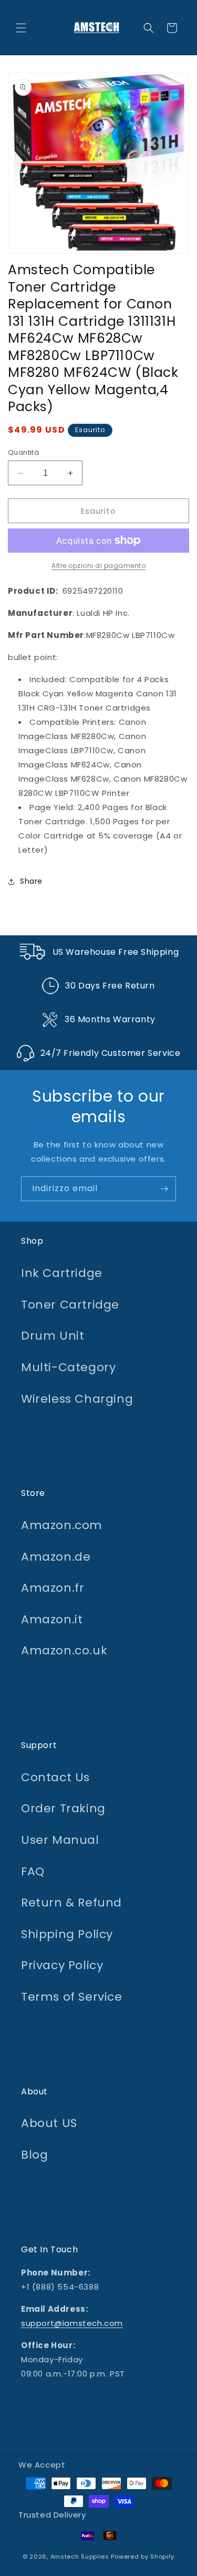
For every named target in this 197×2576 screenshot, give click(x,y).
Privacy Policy (62, 1965)
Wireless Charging (77, 1399)
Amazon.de (56, 1557)
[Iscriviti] (164, 1189)
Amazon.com (62, 1525)
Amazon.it (52, 1619)
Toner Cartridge (70, 1305)
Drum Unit (53, 1336)
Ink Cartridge (62, 1273)
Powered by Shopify (143, 2557)
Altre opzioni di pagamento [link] (98, 566)
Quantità (23, 452)
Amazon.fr (53, 1588)
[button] (21, 28)
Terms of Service (72, 1997)
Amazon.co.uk (64, 1650)
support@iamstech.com (72, 2323)
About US (49, 2123)
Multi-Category (68, 1367)
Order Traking (63, 1808)
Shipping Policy (67, 1934)
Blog (34, 2155)
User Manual (60, 1840)
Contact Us (55, 1777)
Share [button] (31, 881)
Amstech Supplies (80, 2557)
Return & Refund (71, 1903)
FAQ (33, 1871)
